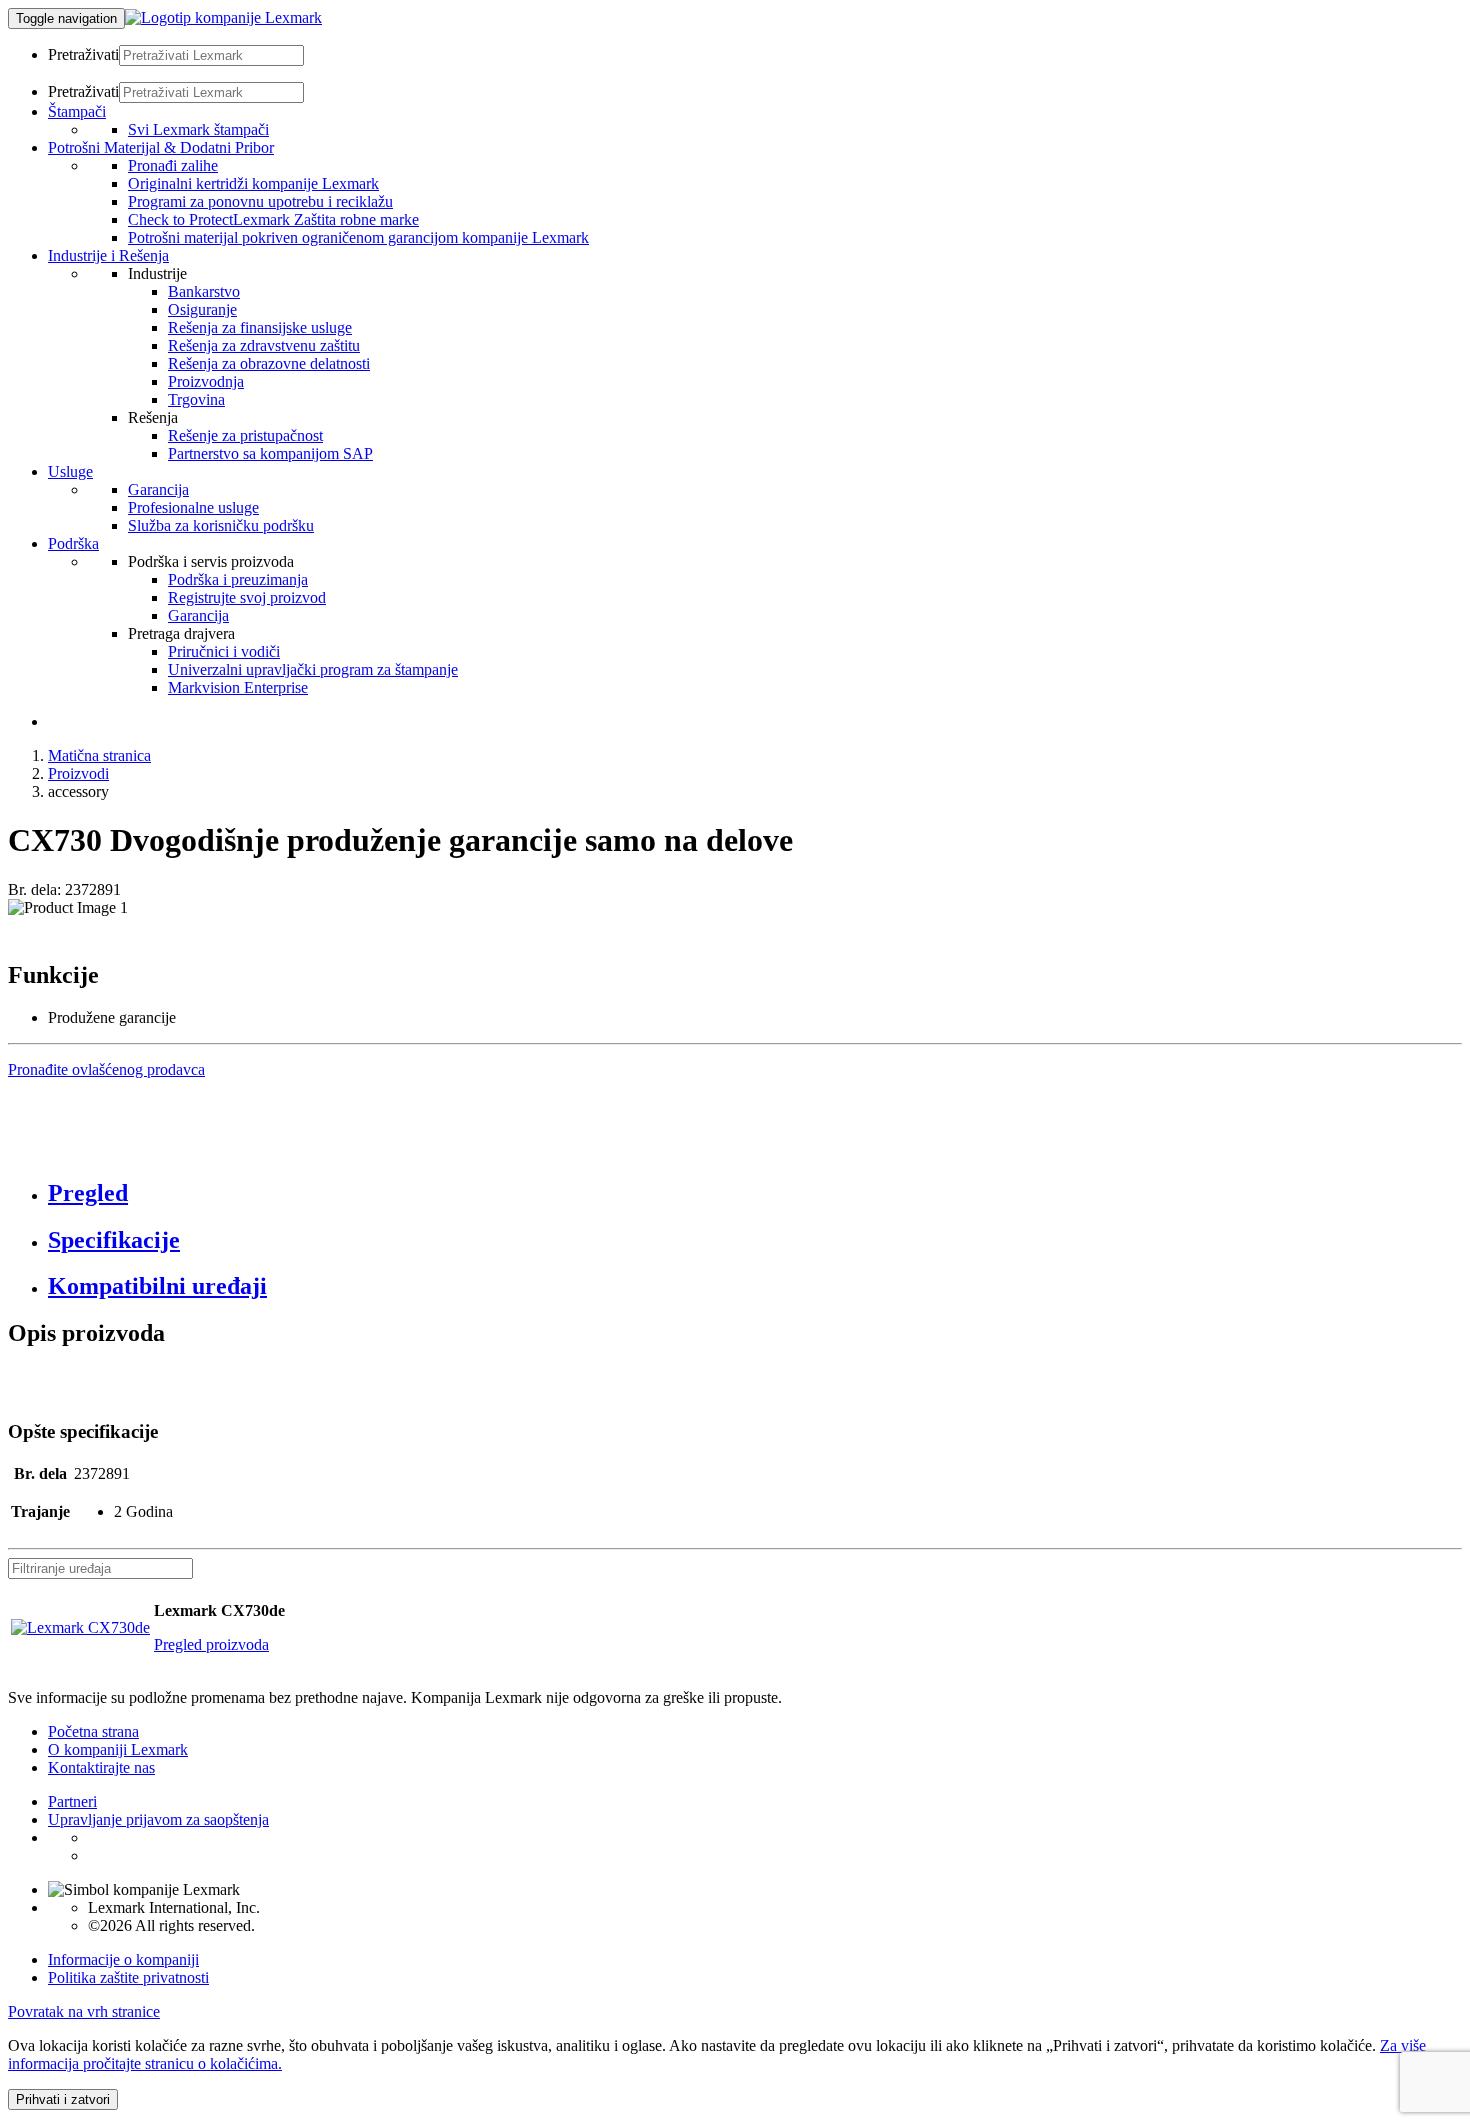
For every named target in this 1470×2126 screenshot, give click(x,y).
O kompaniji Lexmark (118, 1749)
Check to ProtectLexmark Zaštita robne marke (273, 219)
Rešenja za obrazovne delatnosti (269, 363)
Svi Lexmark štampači (198, 129)
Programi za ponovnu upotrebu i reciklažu (260, 201)
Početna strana (93, 1731)
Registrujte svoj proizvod (247, 597)
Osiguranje (202, 309)
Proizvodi (78, 773)
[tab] (755, 1193)
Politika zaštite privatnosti (128, 1977)
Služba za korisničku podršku (221, 525)
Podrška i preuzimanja (238, 579)
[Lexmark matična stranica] (223, 17)
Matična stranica (99, 755)
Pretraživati (83, 54)
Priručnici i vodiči (224, 651)
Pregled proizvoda (211, 1644)
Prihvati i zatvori (63, 2099)
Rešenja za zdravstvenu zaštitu (264, 345)
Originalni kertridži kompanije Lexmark (253, 183)
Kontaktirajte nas (101, 1767)
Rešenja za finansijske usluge (260, 327)
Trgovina (196, 399)
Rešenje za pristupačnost (245, 435)
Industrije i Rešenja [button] (108, 255)
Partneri (72, 1801)
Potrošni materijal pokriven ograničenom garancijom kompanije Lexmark (358, 237)
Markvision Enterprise (238, 687)
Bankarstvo (204, 291)
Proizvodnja (206, 381)
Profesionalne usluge (193, 507)
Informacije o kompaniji (123, 1959)
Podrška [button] (73, 543)
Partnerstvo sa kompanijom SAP (270, 453)
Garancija (158, 489)
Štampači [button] (77, 111)
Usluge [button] (70, 471)
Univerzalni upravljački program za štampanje (313, 669)
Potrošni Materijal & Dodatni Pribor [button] (161, 147)
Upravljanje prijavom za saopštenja (158, 1819)
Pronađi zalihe (173, 165)
